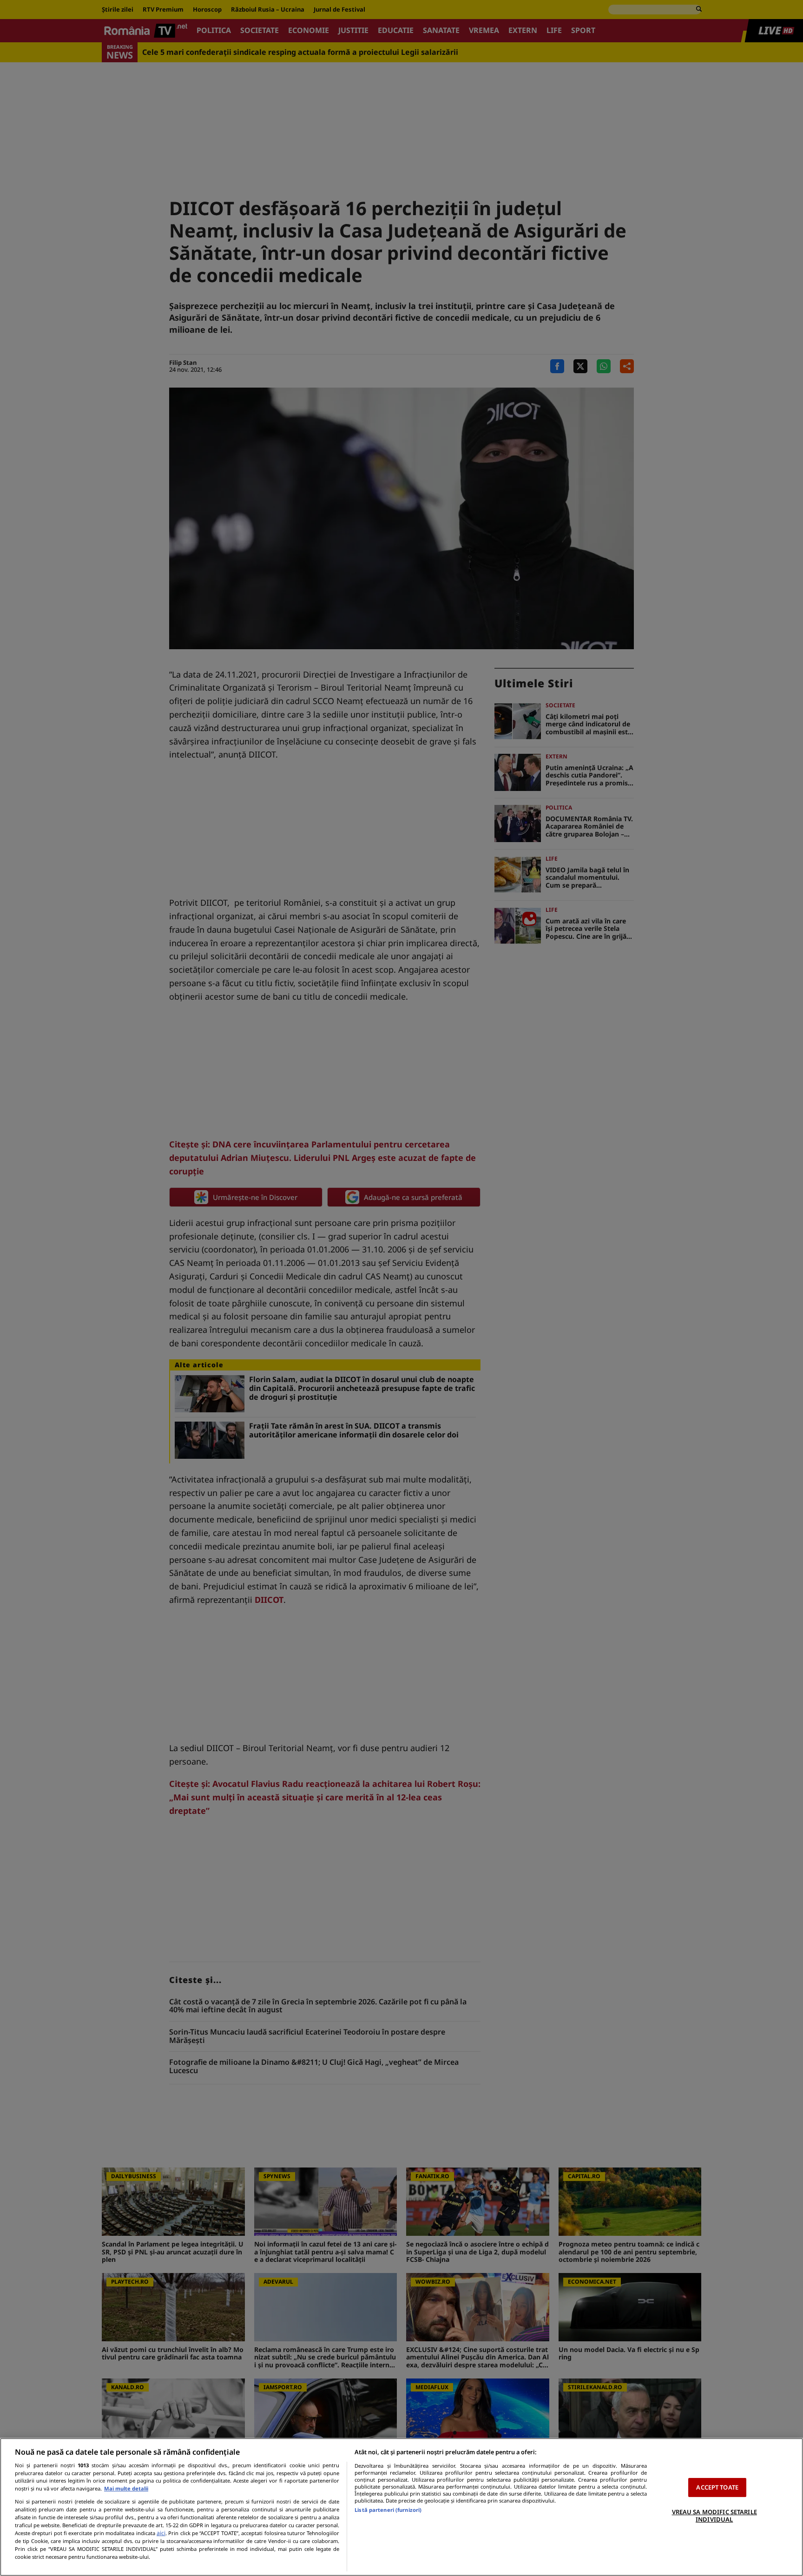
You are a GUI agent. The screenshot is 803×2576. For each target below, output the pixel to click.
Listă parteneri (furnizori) (388, 2510)
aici (161, 2533)
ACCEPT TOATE (717, 2487)
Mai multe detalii (126, 2488)
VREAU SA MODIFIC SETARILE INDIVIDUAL (714, 2516)
